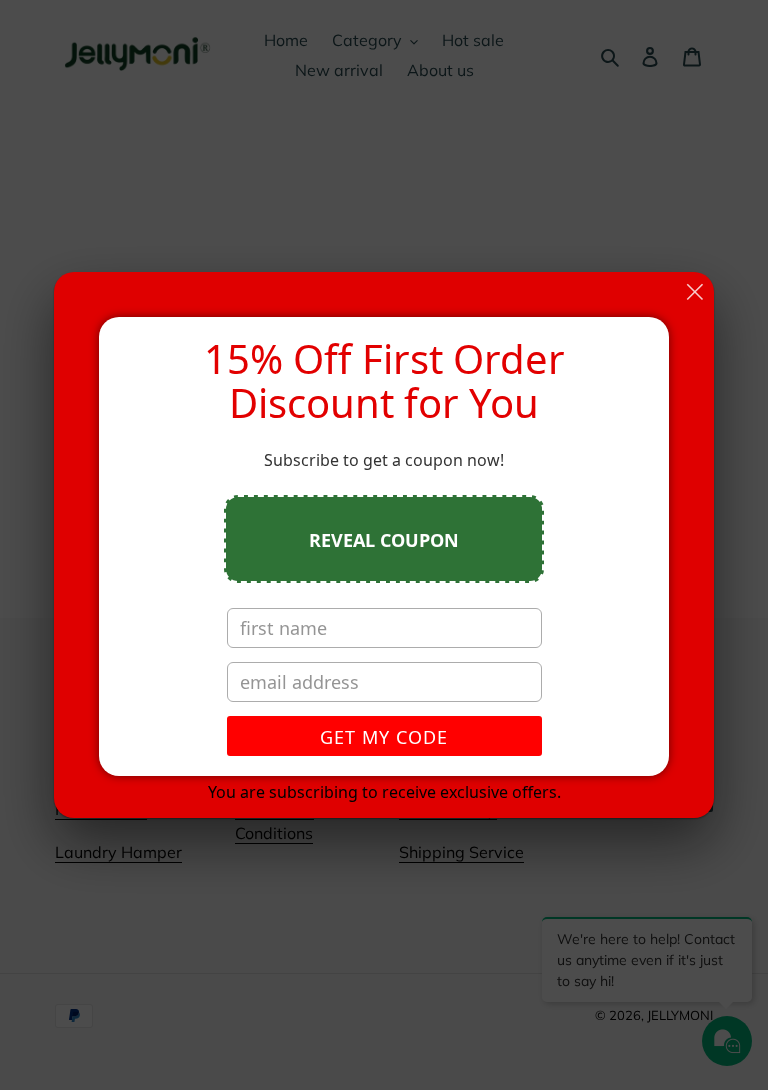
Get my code (384, 737)
